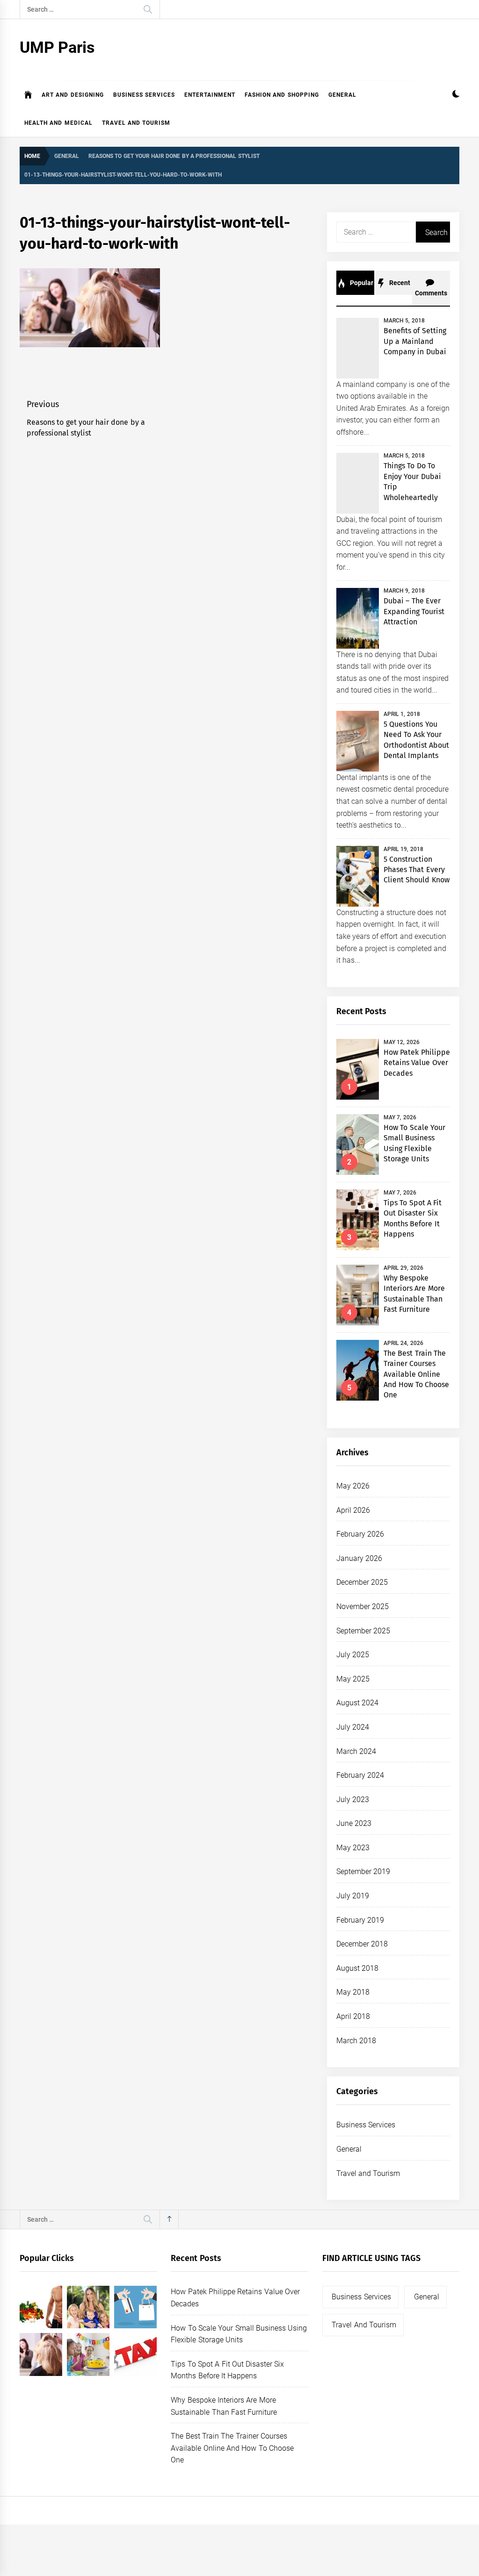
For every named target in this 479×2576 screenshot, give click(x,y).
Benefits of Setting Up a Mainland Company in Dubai (415, 341)
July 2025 (353, 1655)
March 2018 (356, 2041)
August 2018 (357, 1968)
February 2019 (360, 1920)
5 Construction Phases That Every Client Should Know (417, 870)
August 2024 (357, 1703)
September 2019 (363, 1871)
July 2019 (353, 1896)
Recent (399, 283)
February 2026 (360, 1534)
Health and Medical (58, 123)
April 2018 (353, 2016)
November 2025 (363, 1606)
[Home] (28, 95)
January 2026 (359, 1558)
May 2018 (353, 1992)
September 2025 (363, 1631)
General (342, 95)
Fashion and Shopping (282, 95)
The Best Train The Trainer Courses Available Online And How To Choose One (416, 1374)
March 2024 (356, 1751)
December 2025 (362, 1582)
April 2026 (353, 1510)
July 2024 (353, 1727)
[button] (456, 95)
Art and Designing (73, 95)
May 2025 (353, 1679)
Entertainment (210, 95)
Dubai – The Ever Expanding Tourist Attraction (414, 611)
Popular (361, 283)
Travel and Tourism (136, 123)
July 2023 (353, 1800)
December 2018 (362, 1944)
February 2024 (360, 1775)
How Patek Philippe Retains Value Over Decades (417, 1063)
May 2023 (353, 1848)
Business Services (144, 95)
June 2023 (354, 1823)
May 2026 (353, 1486)
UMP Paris (57, 47)
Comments (431, 293)
